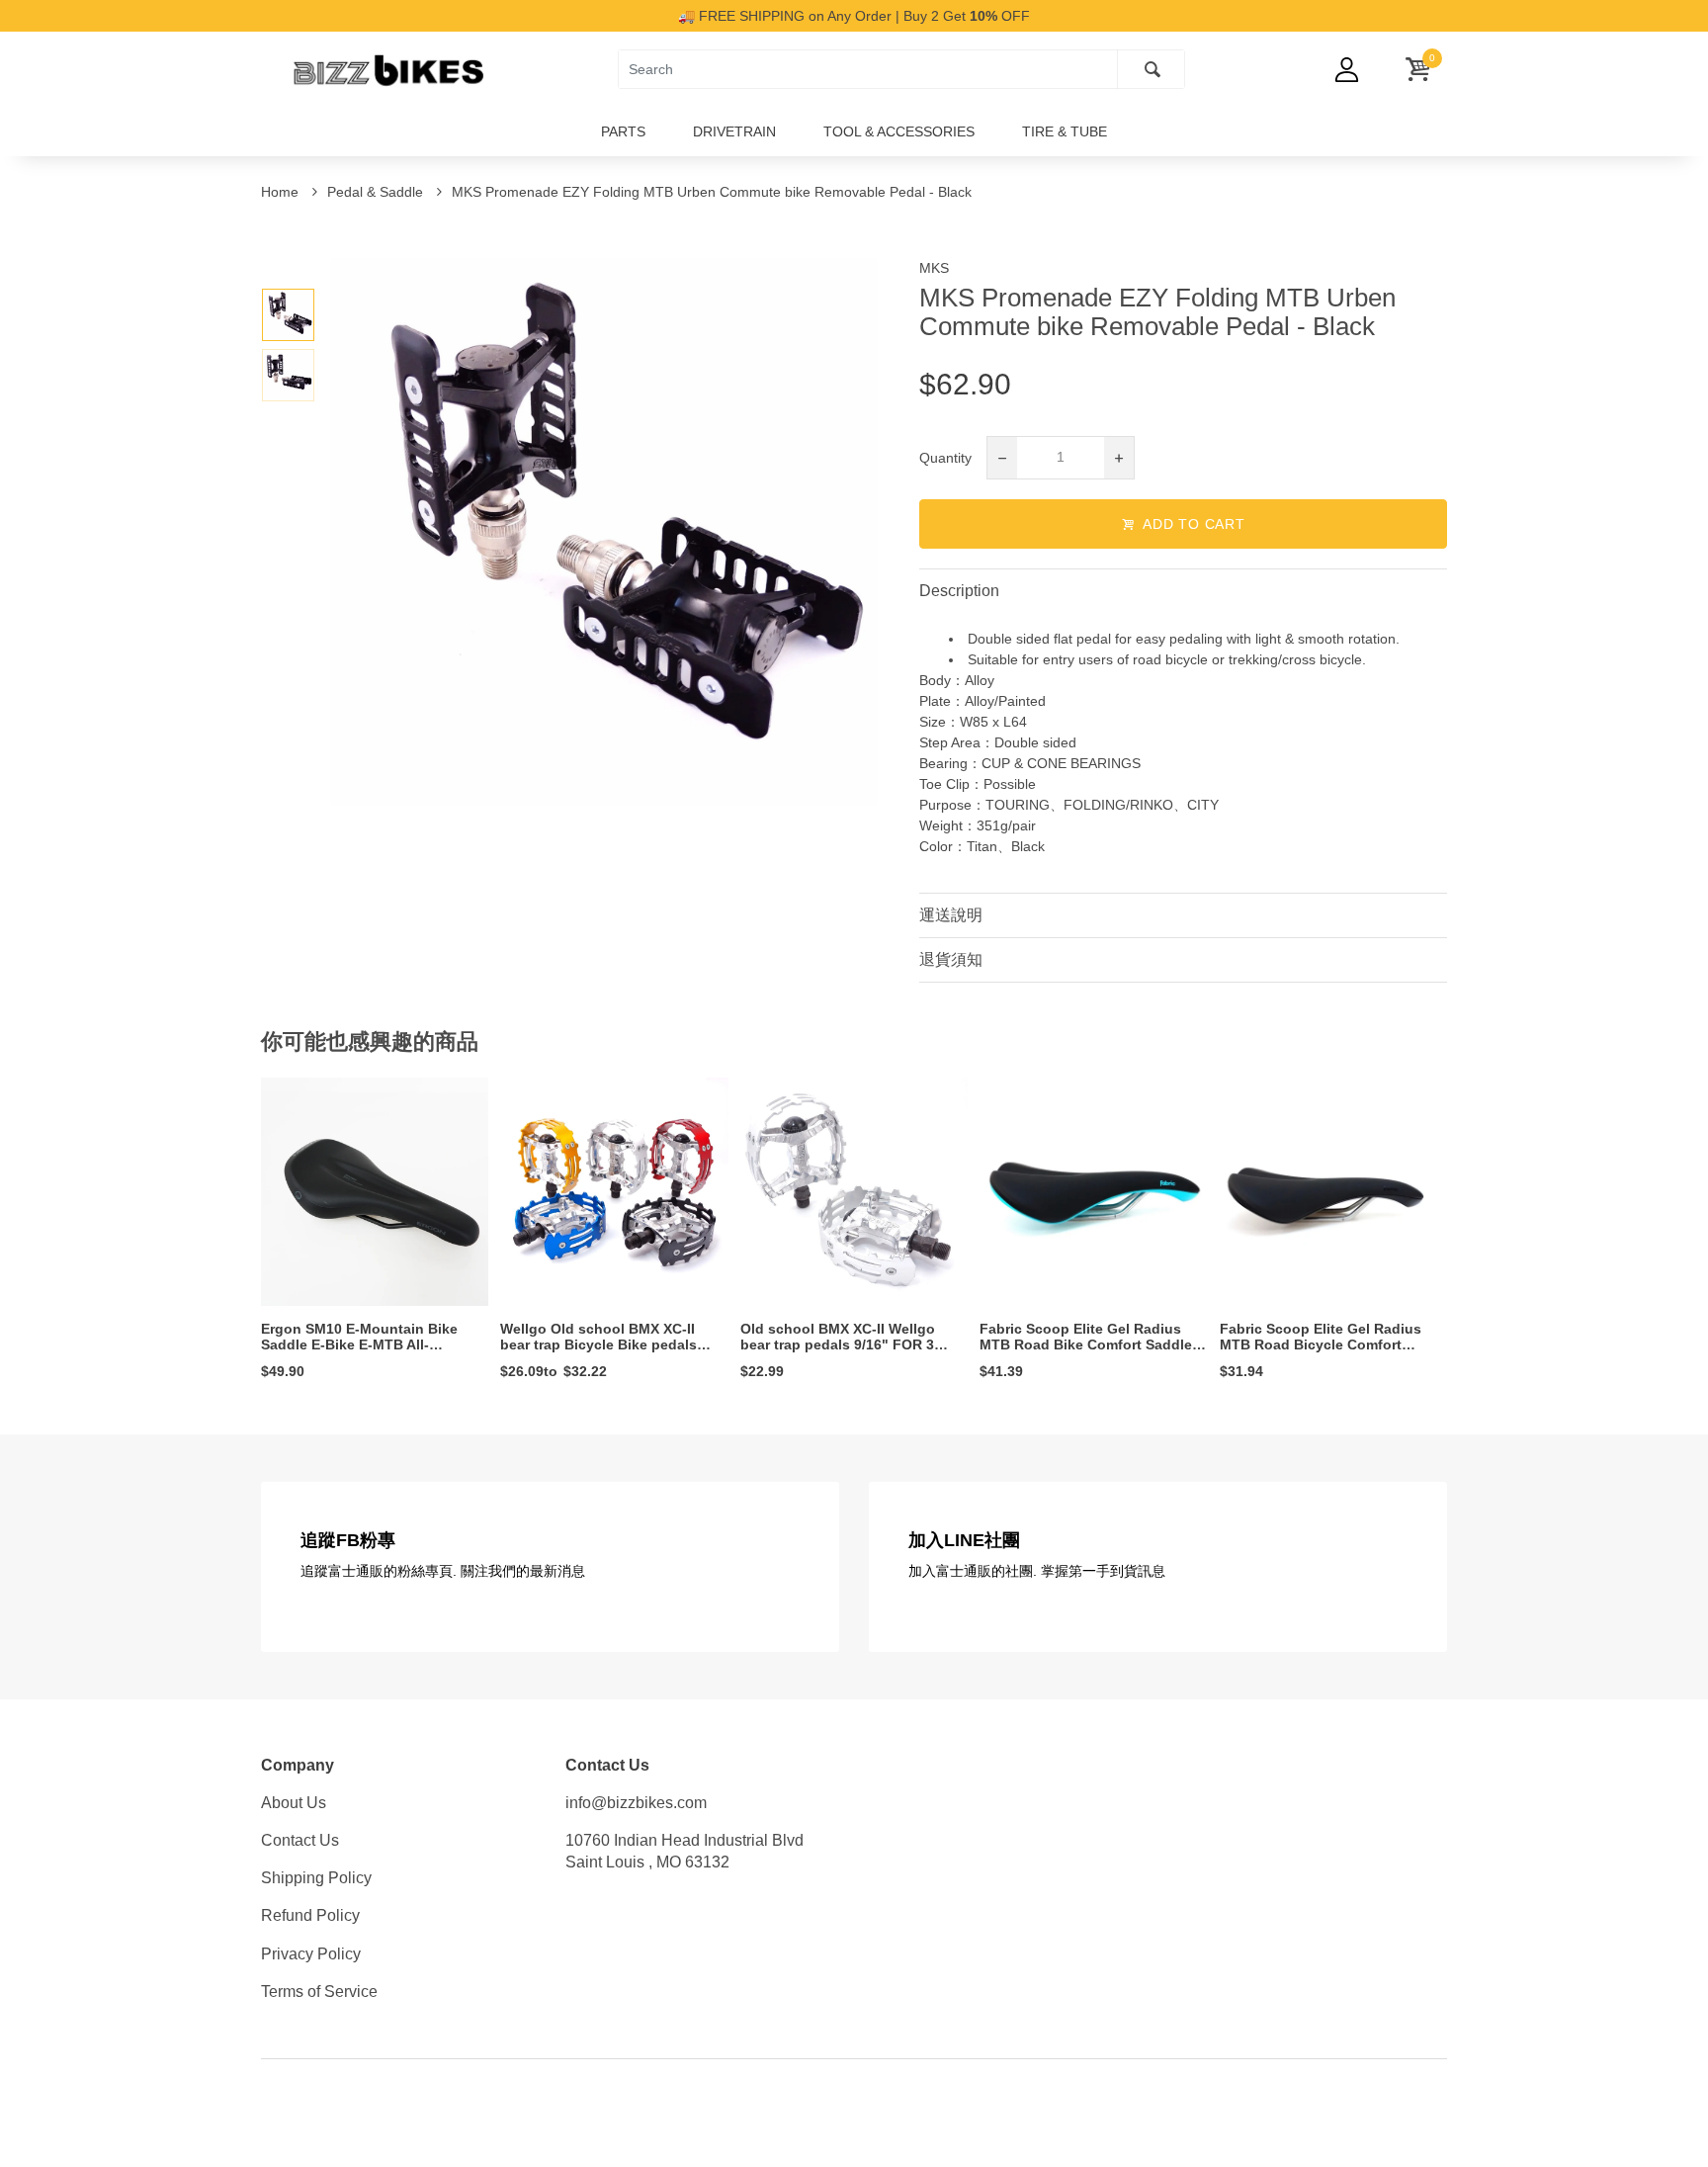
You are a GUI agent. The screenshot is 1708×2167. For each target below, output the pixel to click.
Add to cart (1194, 524)
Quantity (945, 458)
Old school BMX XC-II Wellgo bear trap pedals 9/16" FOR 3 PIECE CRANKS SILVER (838, 1345)
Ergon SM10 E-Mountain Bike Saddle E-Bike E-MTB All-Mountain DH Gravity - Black (359, 1345)
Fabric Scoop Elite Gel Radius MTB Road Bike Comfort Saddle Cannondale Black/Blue (1086, 1345)
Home (282, 192)
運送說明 (951, 915)
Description (959, 591)
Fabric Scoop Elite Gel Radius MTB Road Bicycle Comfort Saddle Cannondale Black (1321, 1345)
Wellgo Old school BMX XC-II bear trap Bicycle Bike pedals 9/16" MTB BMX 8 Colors (598, 1345)
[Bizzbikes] (380, 68)
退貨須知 (951, 959)
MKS (934, 268)
